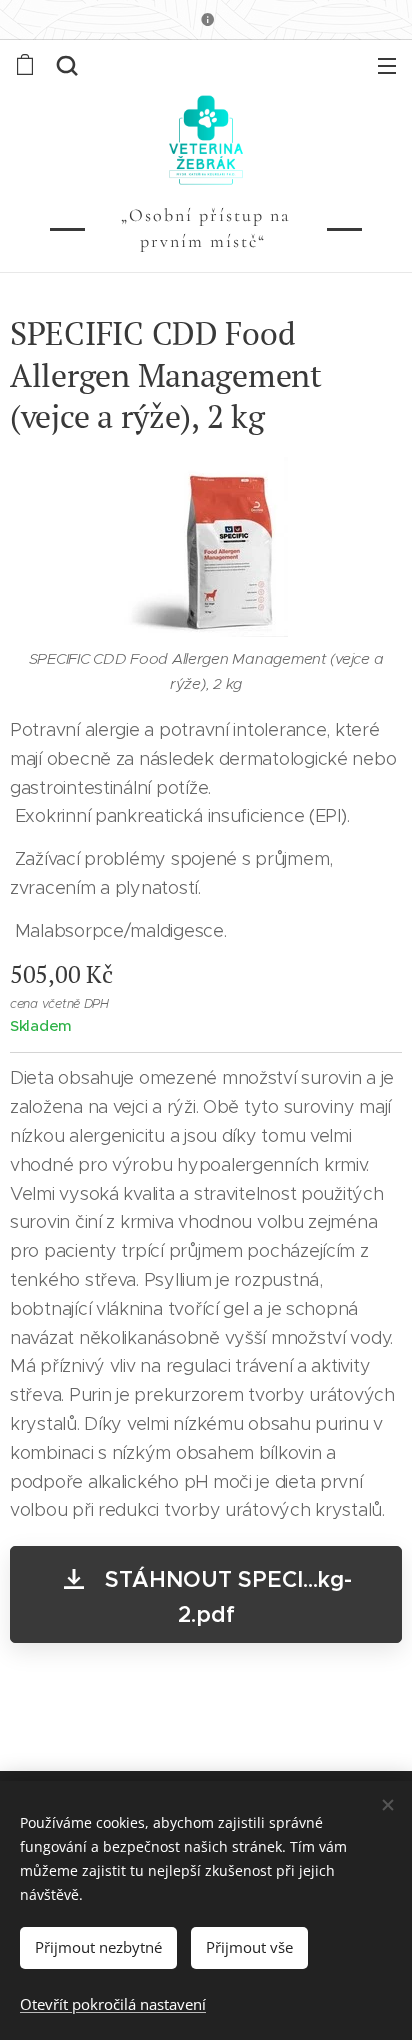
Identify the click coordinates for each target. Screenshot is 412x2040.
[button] (67, 65)
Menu (387, 65)
